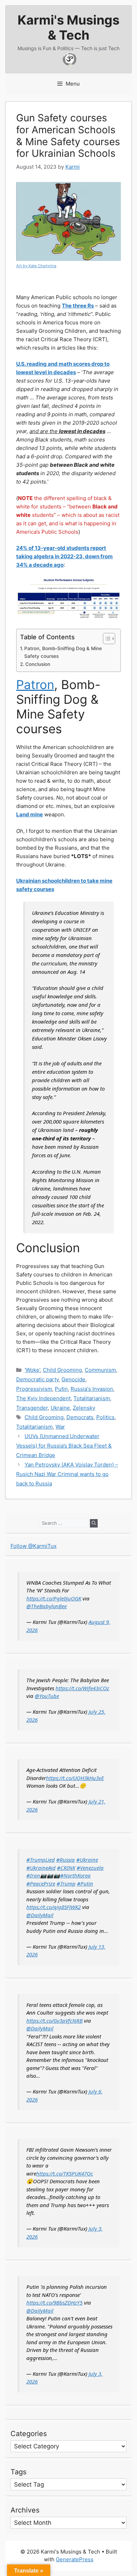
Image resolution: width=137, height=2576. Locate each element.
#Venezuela (90, 1868)
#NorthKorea (75, 1875)
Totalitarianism (92, 1398)
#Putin (85, 1883)
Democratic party (37, 1379)
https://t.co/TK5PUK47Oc (65, 2173)
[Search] (94, 1523)
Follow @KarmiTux (34, 1546)
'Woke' (32, 1370)
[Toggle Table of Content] (106, 639)
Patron (35, 685)
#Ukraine (87, 1860)
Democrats (80, 1417)
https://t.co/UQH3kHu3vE (75, 1778)
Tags (18, 2472)
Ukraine (60, 1408)
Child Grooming (62, 1370)
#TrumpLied (41, 1860)
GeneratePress (75, 2559)
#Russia (66, 1860)
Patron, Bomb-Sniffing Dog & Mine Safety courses (63, 652)
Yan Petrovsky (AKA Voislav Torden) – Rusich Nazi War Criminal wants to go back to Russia (67, 1474)
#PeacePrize (41, 1883)
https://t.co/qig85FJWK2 (54, 1907)
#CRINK (66, 1868)
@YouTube (47, 1696)
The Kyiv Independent (43, 1398)
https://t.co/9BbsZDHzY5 (54, 2302)
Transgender (32, 1408)
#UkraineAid (41, 1868)
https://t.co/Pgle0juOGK (54, 1598)
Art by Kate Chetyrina (36, 266)
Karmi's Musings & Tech (68, 28)
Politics (105, 1417)
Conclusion (38, 664)
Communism (100, 1370)
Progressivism (34, 1389)
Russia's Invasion (92, 1389)
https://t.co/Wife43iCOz (82, 1688)
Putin (61, 1389)
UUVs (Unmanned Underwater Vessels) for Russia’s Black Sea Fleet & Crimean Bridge (64, 1446)
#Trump (66, 1883)
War (60, 1427)
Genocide (73, 1379)
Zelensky (84, 1408)
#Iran (33, 1875)
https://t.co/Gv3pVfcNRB (54, 2021)
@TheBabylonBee (47, 1606)
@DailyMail (40, 1915)
